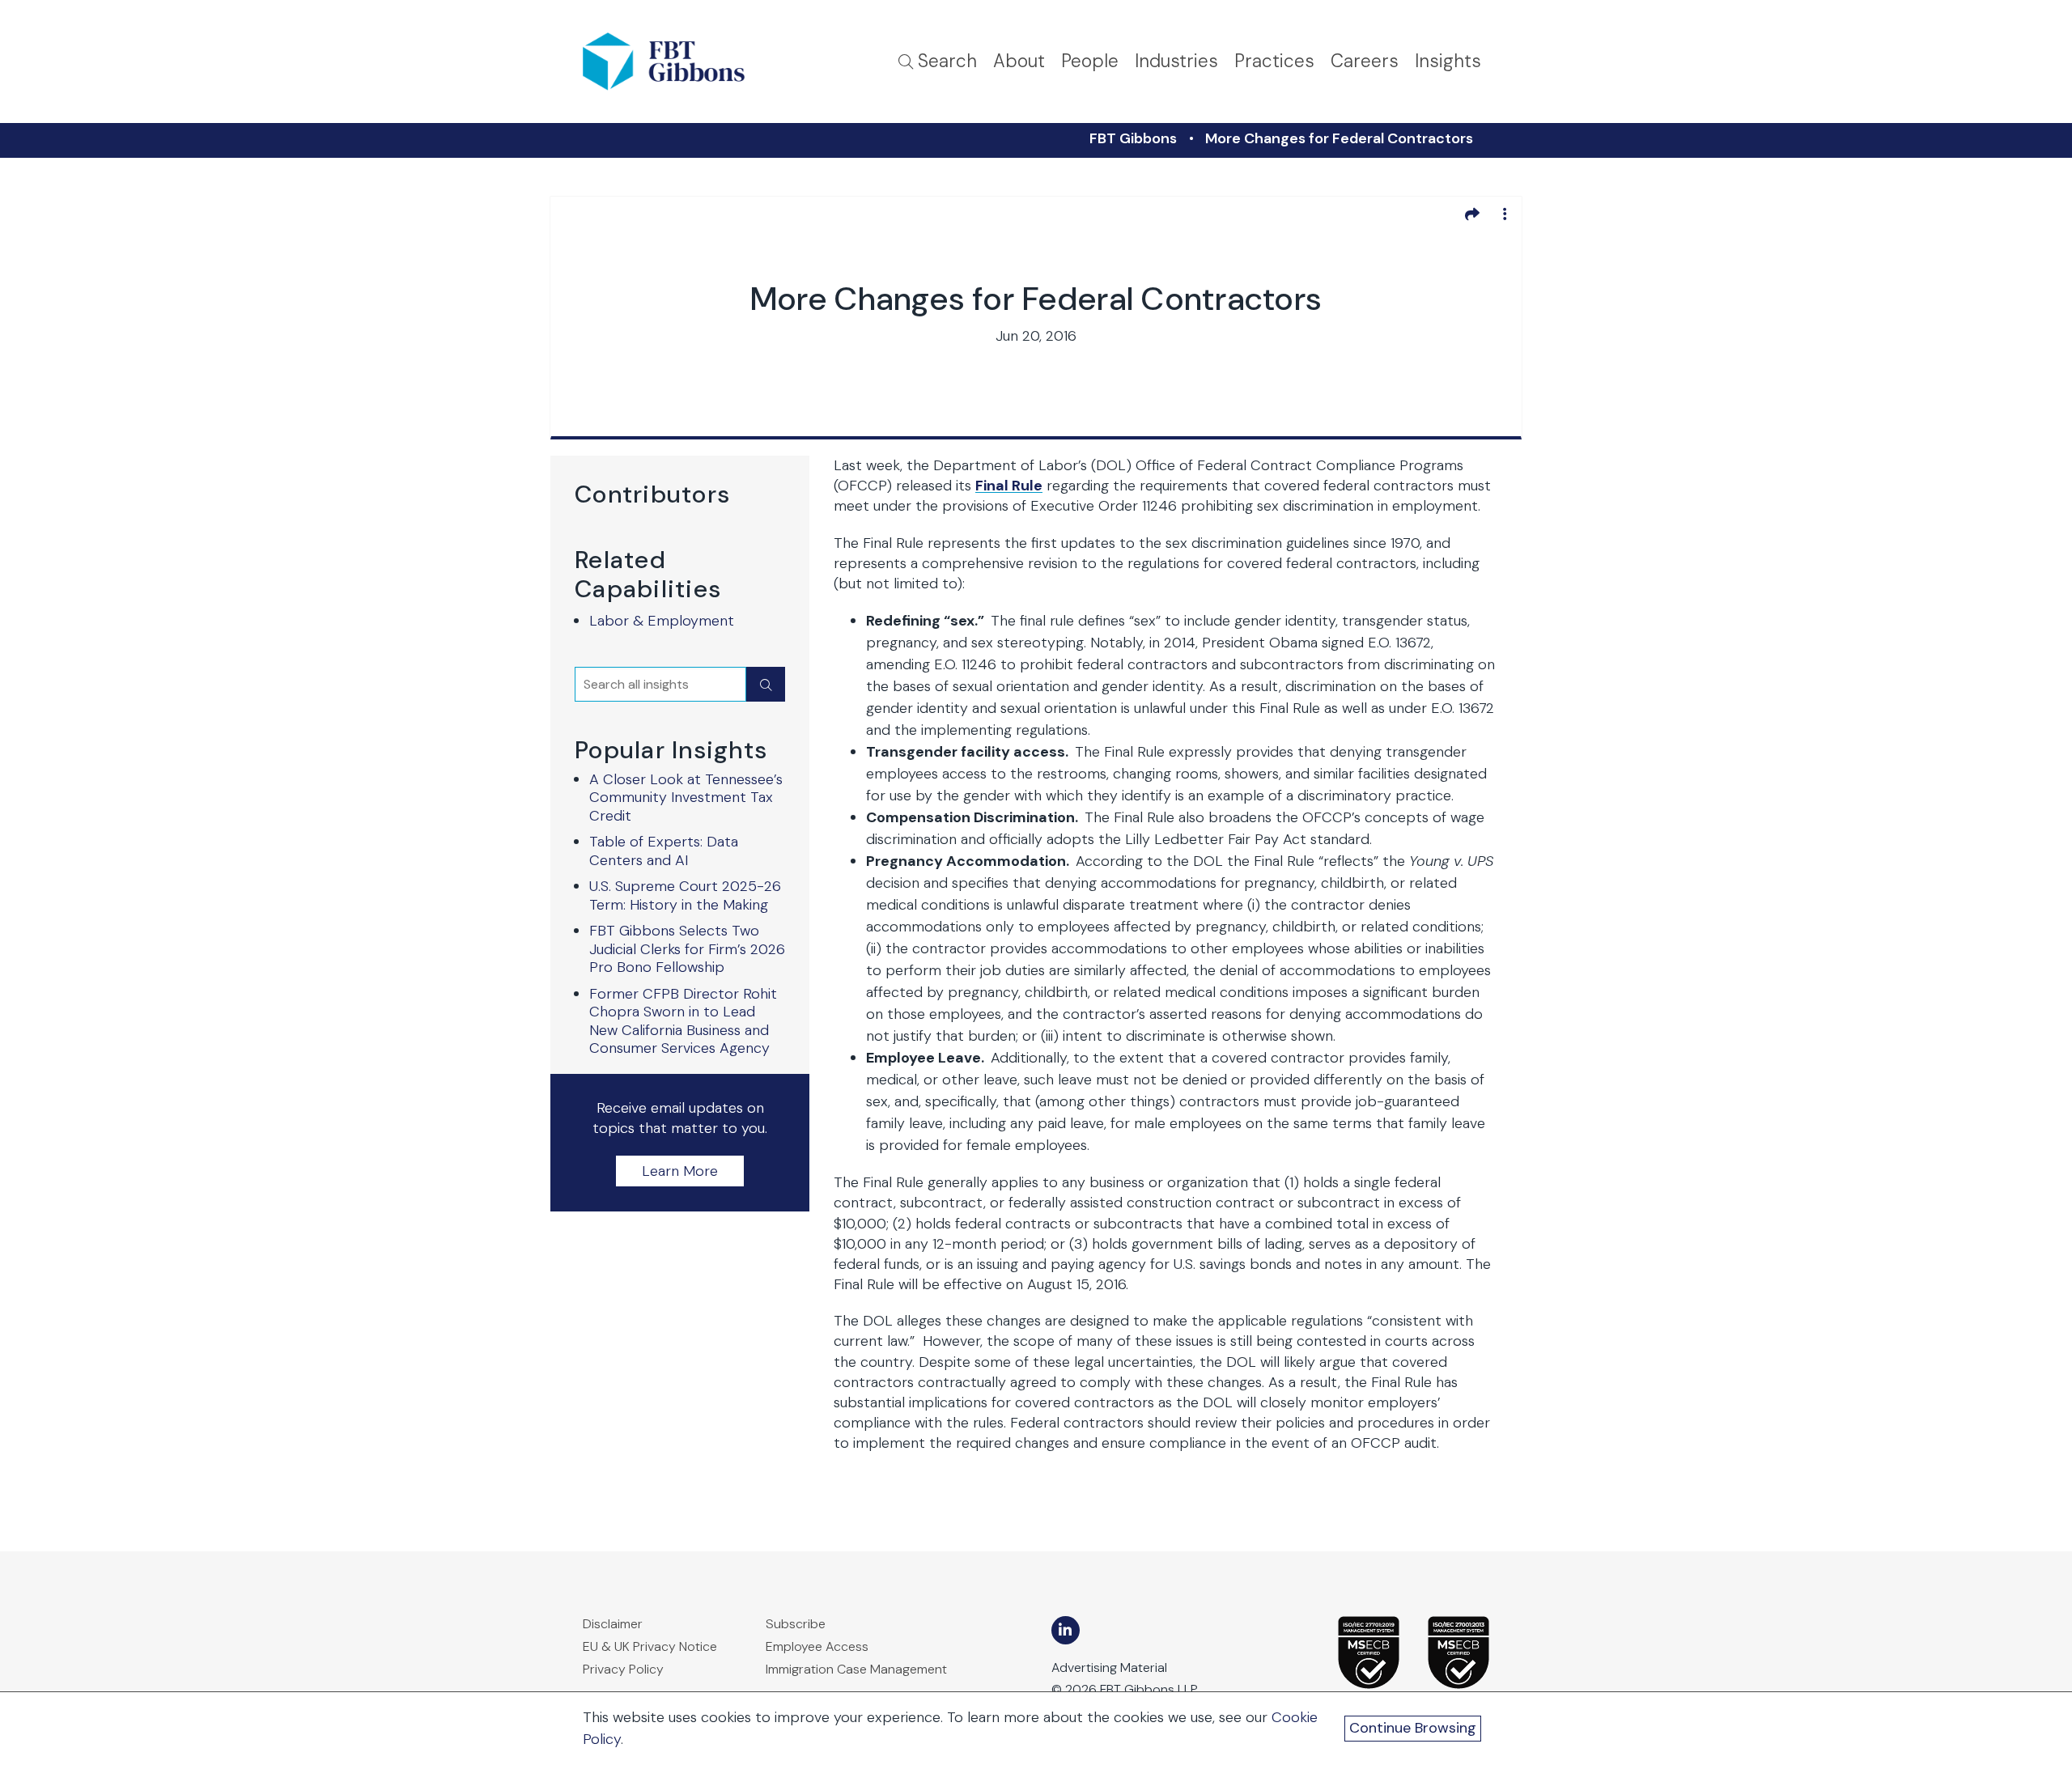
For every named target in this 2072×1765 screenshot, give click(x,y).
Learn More (680, 1171)
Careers (1365, 61)
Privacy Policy (623, 1669)
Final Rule (1009, 486)
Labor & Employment (662, 621)
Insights (1448, 61)
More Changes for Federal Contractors (1339, 138)
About (1019, 61)
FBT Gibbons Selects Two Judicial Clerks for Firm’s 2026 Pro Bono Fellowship (687, 949)
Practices (1274, 61)
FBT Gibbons (1133, 138)
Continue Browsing (1413, 1728)
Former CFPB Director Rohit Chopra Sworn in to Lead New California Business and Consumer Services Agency (683, 1021)
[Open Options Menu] (1505, 214)
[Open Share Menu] (1472, 214)
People (1090, 61)
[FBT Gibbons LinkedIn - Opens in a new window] (1066, 1630)
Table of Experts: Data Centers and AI (664, 851)
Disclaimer (613, 1624)
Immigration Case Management (856, 1669)
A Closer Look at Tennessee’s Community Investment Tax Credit (686, 798)
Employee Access (817, 1646)
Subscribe (796, 1624)
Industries (1176, 61)
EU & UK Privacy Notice (650, 1646)
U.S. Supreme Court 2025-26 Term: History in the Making (685, 895)
